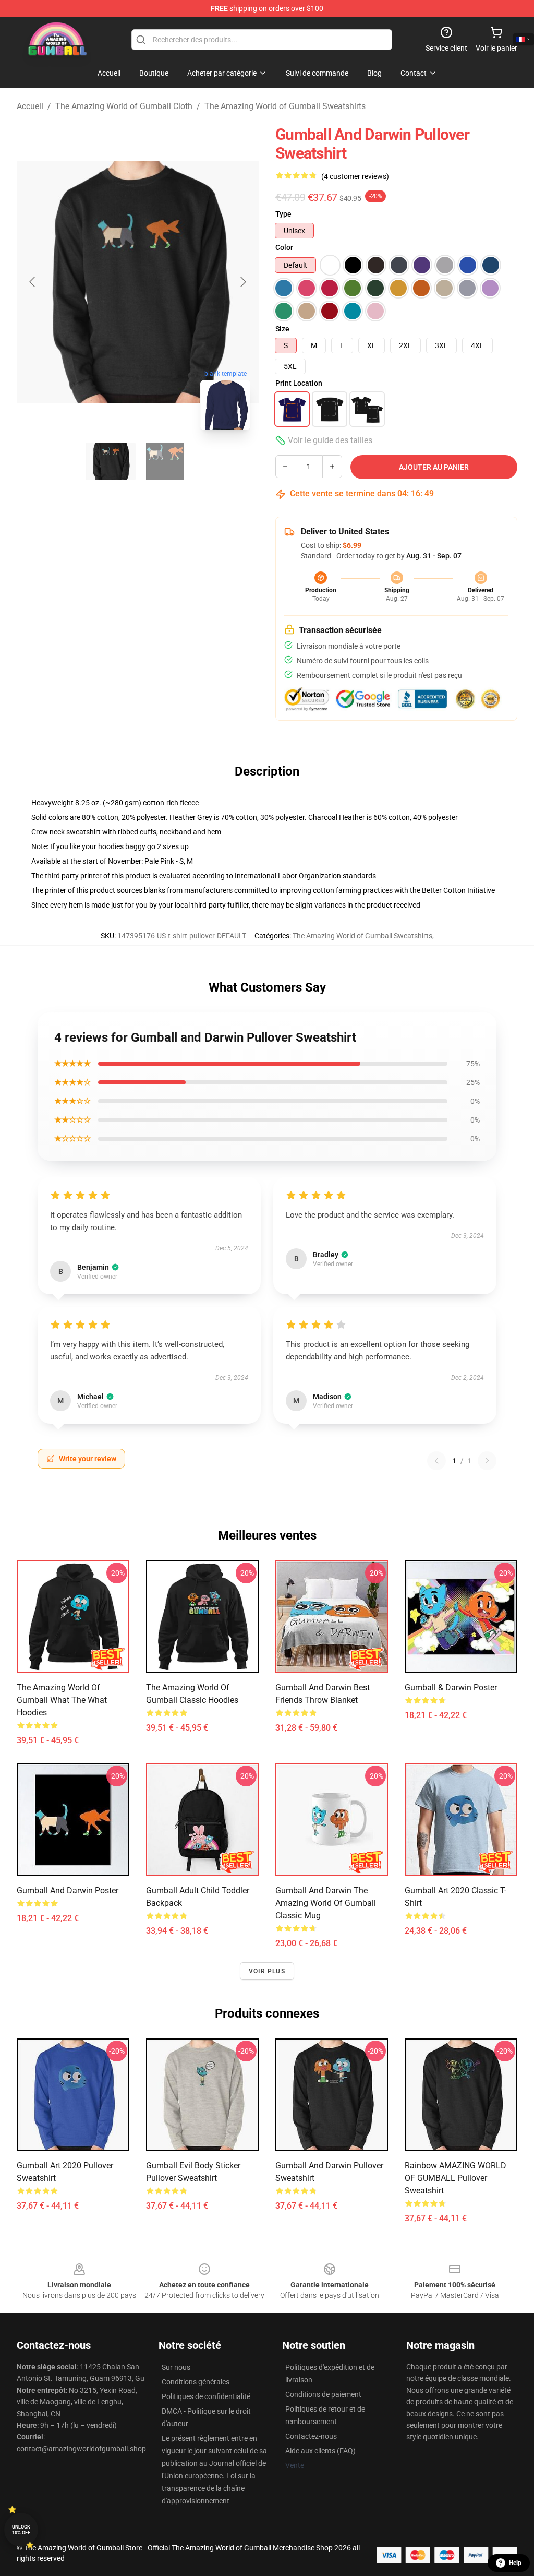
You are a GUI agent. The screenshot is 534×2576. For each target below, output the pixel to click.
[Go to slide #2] (165, 461)
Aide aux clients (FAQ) (320, 2451)
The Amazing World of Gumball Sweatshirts (285, 106)
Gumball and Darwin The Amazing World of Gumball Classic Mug (326, 1903)
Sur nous (176, 2367)
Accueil (30, 106)
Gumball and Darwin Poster (68, 1891)
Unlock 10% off (21, 2530)
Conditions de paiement (323, 2394)
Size (282, 329)
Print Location (299, 383)
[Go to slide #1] (111, 461)
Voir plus (267, 1971)
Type (283, 214)
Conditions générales (196, 2382)
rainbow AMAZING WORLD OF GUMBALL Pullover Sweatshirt (456, 2178)
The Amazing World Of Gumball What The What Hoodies (62, 1700)
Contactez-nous (311, 2436)
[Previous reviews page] (436, 1461)
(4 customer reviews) (355, 176)
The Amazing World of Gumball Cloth (124, 106)
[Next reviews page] (487, 1461)
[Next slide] (242, 282)
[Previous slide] (33, 282)
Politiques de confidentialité (206, 2396)
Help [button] (515, 2563)
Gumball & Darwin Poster (451, 1687)
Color (284, 247)
